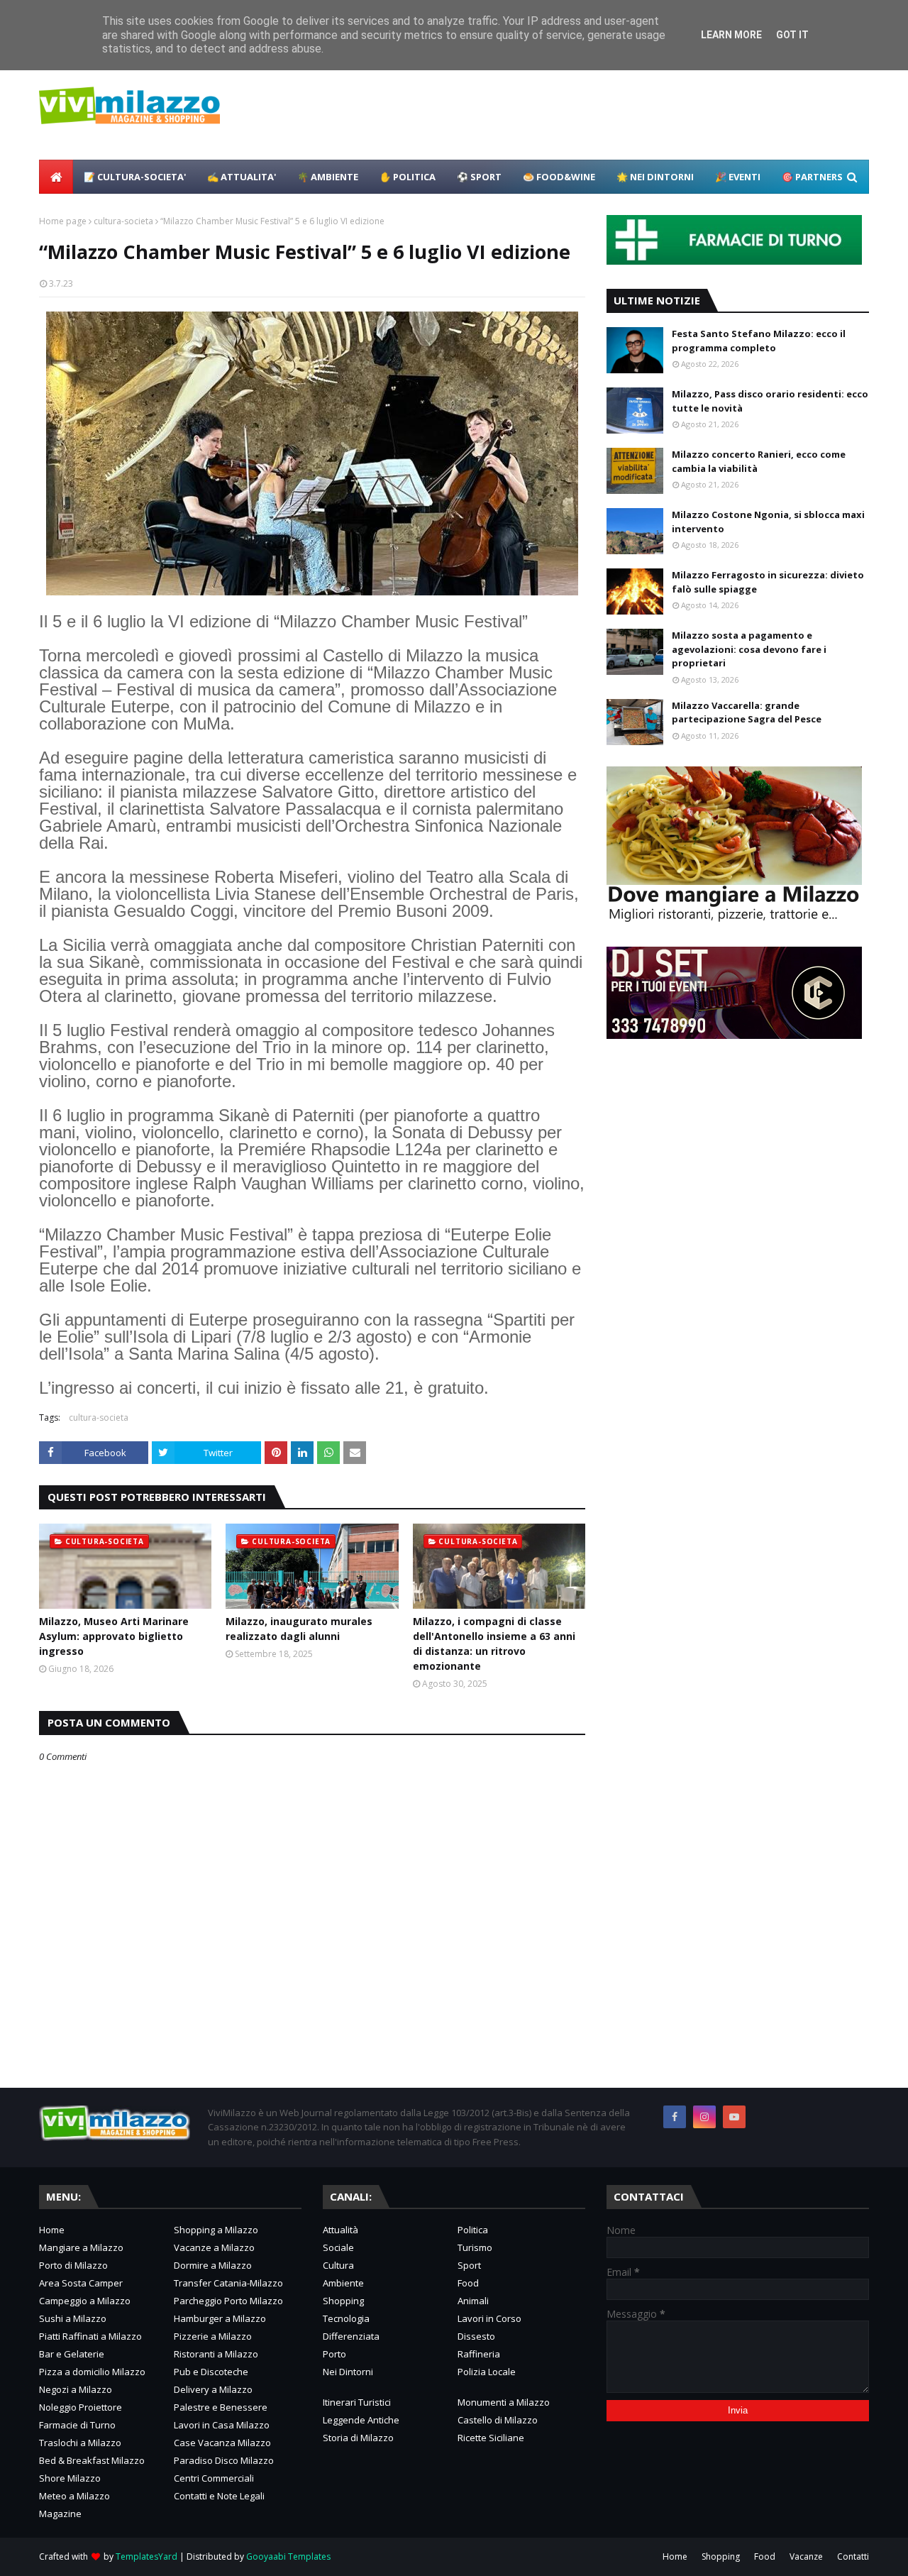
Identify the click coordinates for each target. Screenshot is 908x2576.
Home (52, 2230)
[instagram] (704, 2117)
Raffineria (479, 2354)
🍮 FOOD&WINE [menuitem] (559, 177)
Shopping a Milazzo (216, 2230)
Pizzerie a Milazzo (213, 2336)
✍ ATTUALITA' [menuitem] (242, 177)
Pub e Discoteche (211, 2372)
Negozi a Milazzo (76, 2389)
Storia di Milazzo (358, 2438)
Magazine (60, 2514)
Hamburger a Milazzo (220, 2318)
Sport (469, 2265)
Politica (473, 2230)
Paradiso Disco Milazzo (224, 2460)
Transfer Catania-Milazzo (228, 2283)
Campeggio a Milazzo (85, 2301)
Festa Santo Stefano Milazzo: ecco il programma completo (759, 341)
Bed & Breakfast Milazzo (92, 2460)
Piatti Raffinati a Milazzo (90, 2336)
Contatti (853, 2556)
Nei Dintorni (348, 2372)
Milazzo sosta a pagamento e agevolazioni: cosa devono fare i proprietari (749, 649)
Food (468, 2283)
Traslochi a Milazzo (80, 2443)
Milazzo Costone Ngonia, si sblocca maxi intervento (768, 522)
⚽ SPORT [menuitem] (479, 177)
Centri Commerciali (214, 2478)
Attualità (340, 2230)
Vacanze (806, 2556)
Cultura (338, 2265)
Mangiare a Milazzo (81, 2247)
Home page (63, 221)
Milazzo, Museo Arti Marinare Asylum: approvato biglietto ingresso (114, 1636)
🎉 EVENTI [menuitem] (738, 177)
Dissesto (476, 2336)
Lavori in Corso (489, 2318)
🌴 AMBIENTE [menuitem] (328, 177)
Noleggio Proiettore (81, 2407)
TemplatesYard (146, 2556)
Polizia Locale (487, 2372)
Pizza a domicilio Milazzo (92, 2372)
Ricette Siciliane (491, 2438)
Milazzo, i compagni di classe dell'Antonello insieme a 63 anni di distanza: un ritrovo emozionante (494, 1644)
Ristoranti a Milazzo (216, 2354)
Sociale (338, 2247)
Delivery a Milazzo (213, 2389)
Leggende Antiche (361, 2420)
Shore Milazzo (70, 2478)
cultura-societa (123, 221)
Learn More (731, 35)
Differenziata (351, 2336)
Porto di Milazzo (73, 2265)
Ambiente (343, 2283)
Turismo (475, 2247)
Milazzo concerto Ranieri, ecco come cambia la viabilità (759, 461)
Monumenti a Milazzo (504, 2402)
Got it (792, 35)
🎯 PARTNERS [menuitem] (812, 177)
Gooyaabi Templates (288, 2556)
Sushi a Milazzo (73, 2318)
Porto (334, 2354)
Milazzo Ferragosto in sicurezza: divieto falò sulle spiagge (768, 582)
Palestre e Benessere (221, 2407)
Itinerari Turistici (357, 2402)
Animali (473, 2301)
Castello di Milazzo (498, 2420)
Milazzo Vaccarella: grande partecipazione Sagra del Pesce (747, 712)
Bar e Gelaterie (72, 2354)
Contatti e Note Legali (219, 2496)
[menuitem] (56, 177)
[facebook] (675, 2117)
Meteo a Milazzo (74, 2496)
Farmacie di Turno (77, 2425)
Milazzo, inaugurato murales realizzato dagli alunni (299, 1629)
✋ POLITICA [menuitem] (408, 177)
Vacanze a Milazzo (214, 2247)
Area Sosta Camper (81, 2283)
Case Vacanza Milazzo (222, 2443)
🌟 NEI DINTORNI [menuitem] (655, 177)
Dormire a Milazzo (213, 2265)
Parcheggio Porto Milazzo (228, 2301)
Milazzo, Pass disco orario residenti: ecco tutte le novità (770, 401)
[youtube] (734, 2117)
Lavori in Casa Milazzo (222, 2425)
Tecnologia (346, 2318)
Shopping (343, 2301)
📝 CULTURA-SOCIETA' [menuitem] (135, 177)
